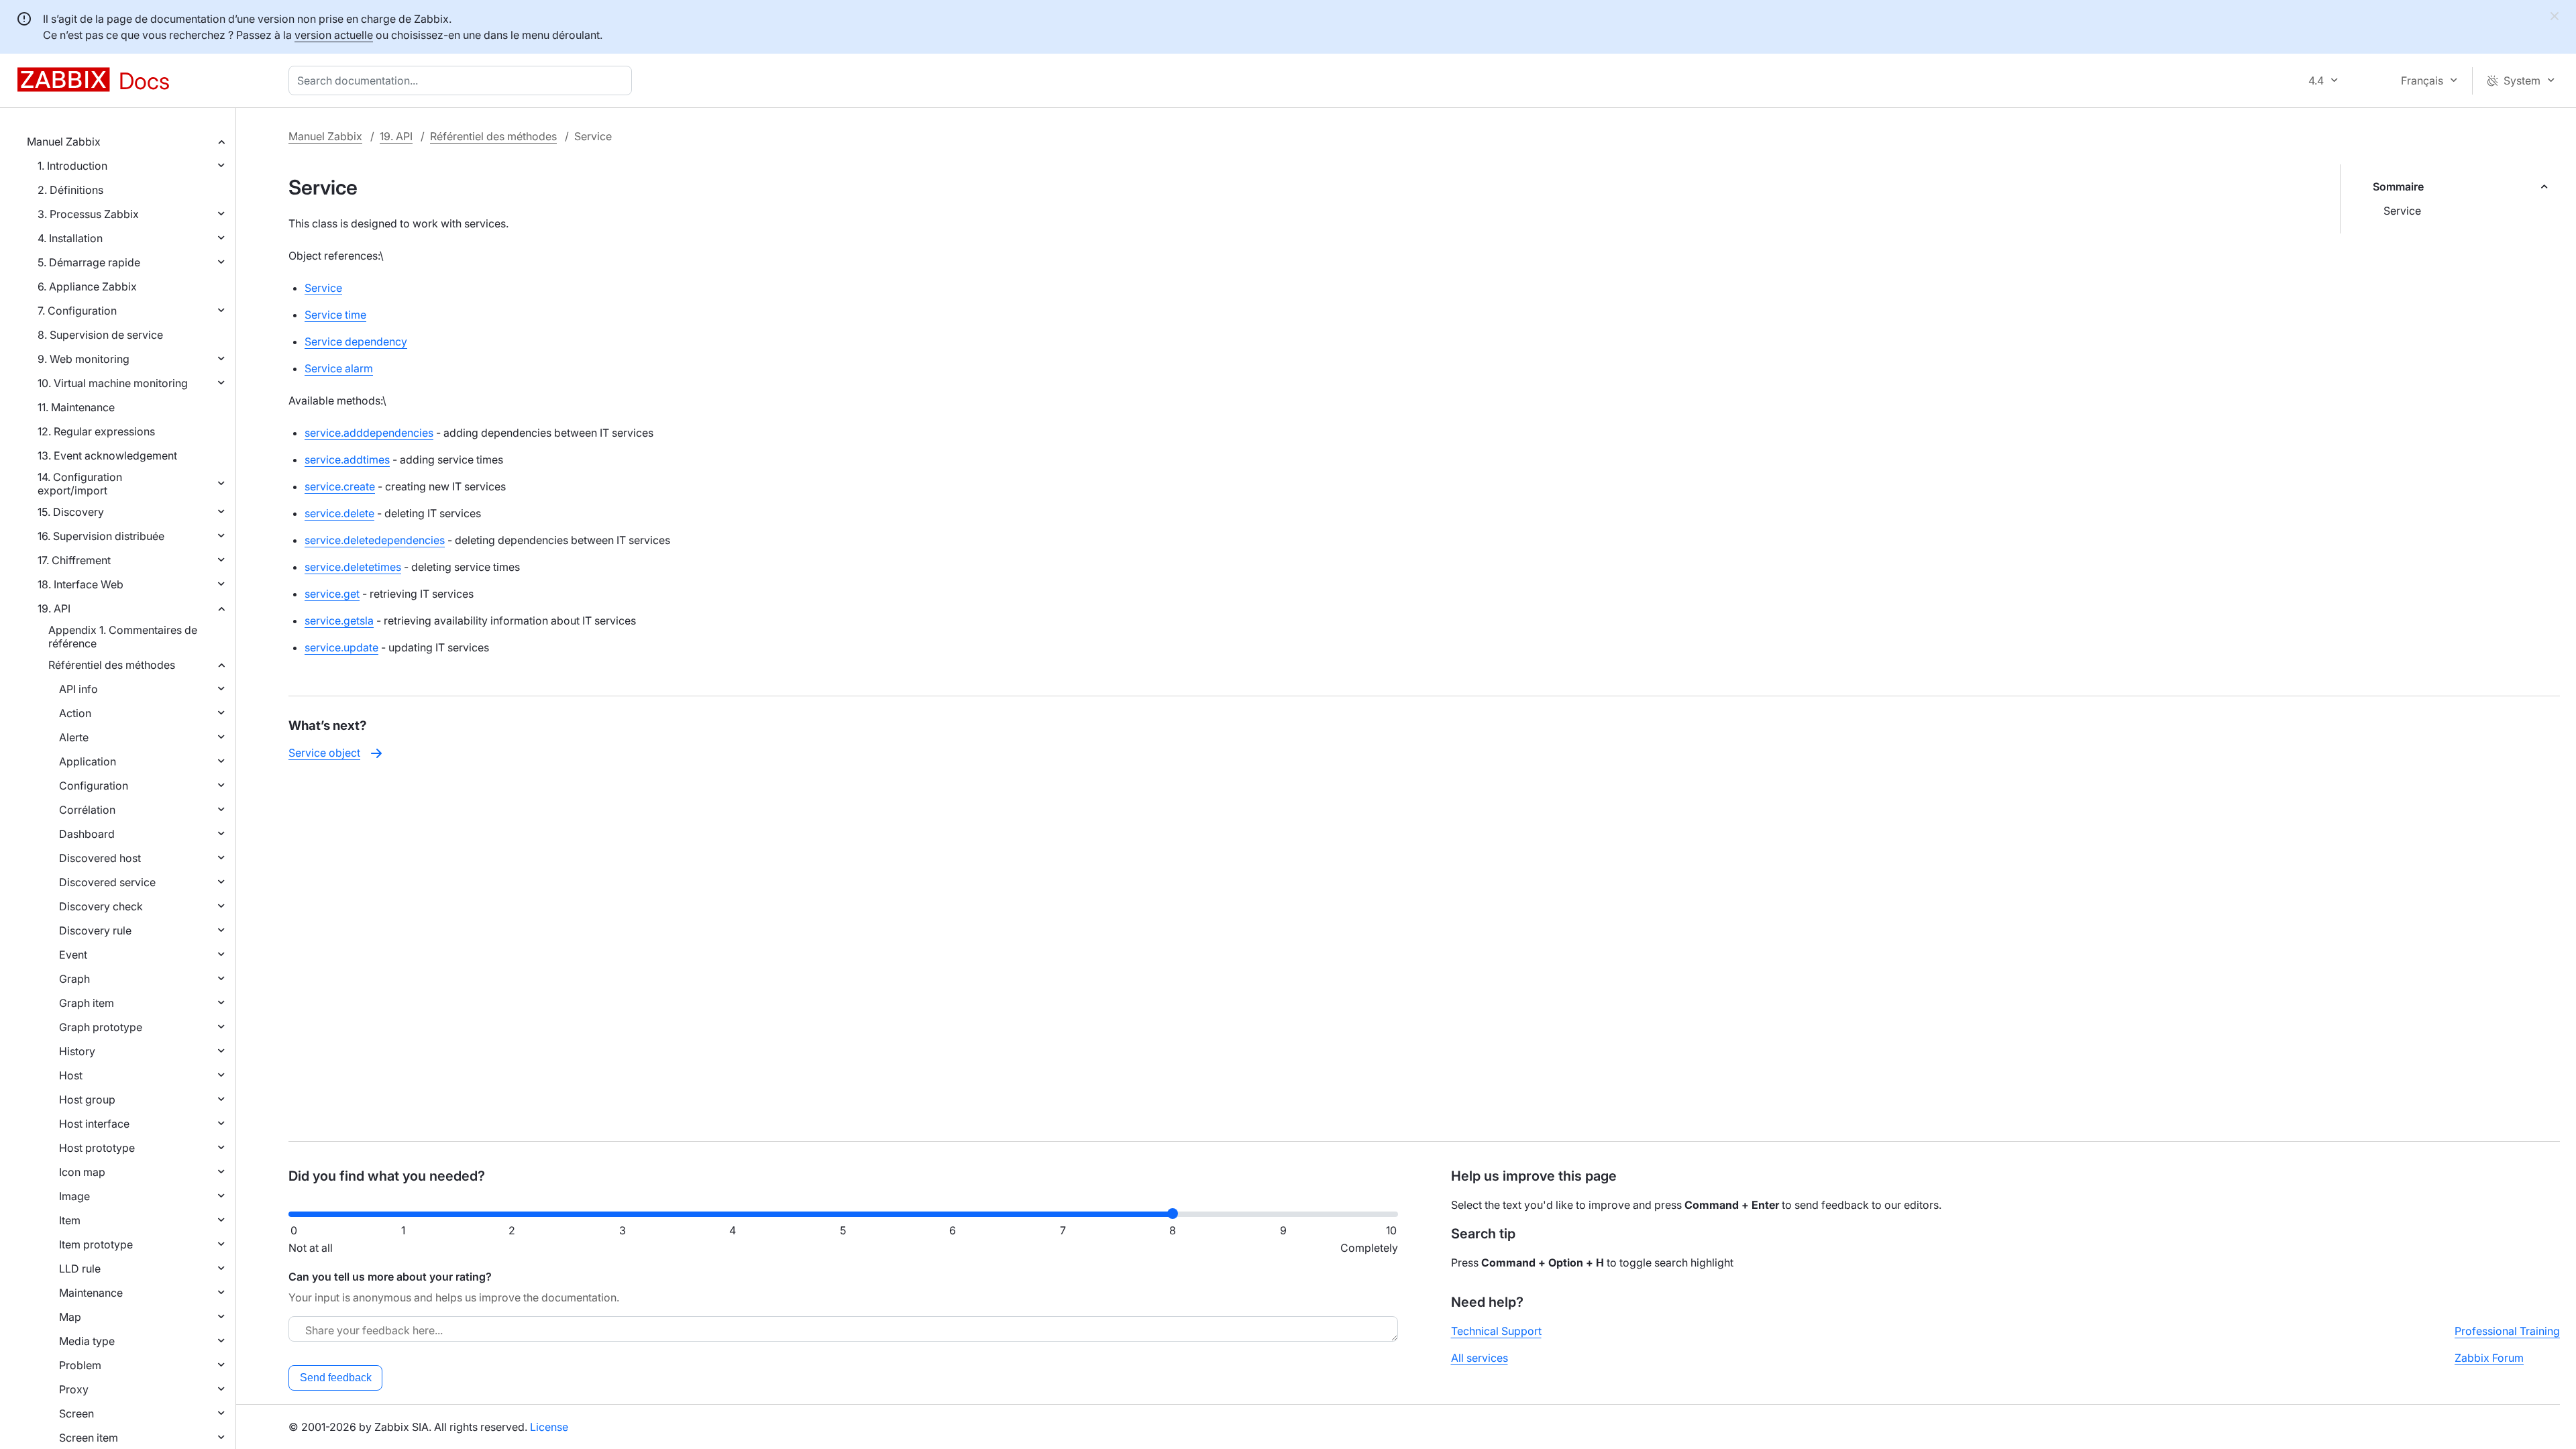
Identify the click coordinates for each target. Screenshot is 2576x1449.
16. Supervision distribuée (101, 536)
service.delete (339, 513)
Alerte (74, 737)
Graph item (87, 1003)
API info (78, 689)
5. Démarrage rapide (89, 262)
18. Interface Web (80, 584)
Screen (76, 1413)
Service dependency (356, 341)
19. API (54, 608)
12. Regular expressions (96, 431)
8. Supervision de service (100, 335)
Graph (74, 979)
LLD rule (80, 1269)
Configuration (94, 786)
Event (73, 955)
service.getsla (339, 621)
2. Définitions (70, 190)
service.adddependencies (369, 433)
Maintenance (91, 1293)
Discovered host (100, 858)
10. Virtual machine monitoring (113, 383)
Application (88, 761)
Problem (80, 1365)
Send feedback (336, 1378)
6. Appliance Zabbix (87, 286)
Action (75, 713)
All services (1480, 1358)
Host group (87, 1099)
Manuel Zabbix (64, 142)
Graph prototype (101, 1027)
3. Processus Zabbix (88, 214)
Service (2402, 211)
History (77, 1051)
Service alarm (339, 368)
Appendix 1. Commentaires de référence (123, 637)
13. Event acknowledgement (107, 455)
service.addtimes (347, 460)
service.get (332, 594)
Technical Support (1496, 1331)
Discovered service (107, 882)
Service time (335, 315)
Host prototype (97, 1148)
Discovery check (101, 906)
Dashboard (87, 834)
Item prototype (96, 1244)
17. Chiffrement (74, 560)
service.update (341, 647)
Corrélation (87, 810)
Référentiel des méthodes (112, 665)
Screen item (89, 1438)
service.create (340, 486)
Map (70, 1317)
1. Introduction (72, 166)
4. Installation (70, 238)
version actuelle (334, 35)
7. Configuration (77, 311)
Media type (87, 1341)
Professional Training (2507, 1331)
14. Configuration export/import (80, 484)
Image (74, 1196)
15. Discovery (71, 512)
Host (71, 1075)
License (549, 1427)
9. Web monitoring (84, 359)
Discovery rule (95, 930)
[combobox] (463, 80)
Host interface (94, 1124)
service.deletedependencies (375, 540)
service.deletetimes (353, 567)
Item (70, 1220)
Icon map (82, 1172)
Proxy (74, 1389)
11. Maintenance (76, 407)
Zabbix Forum (2489, 1358)
